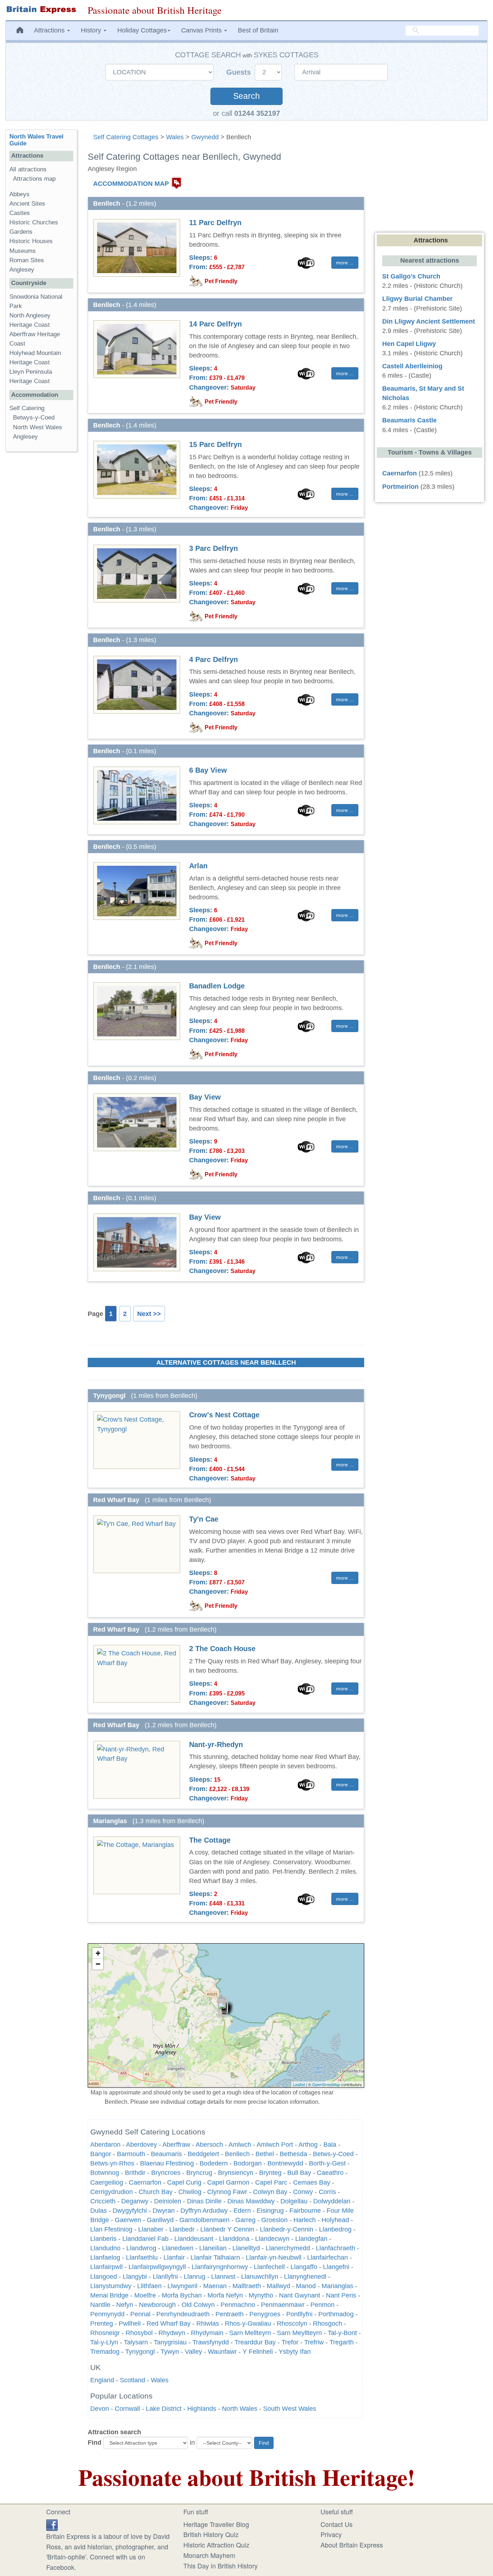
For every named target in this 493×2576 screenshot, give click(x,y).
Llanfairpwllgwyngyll (157, 2267)
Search (247, 96)
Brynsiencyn (236, 2173)
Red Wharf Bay (169, 2323)
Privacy (331, 2534)
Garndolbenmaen (204, 2220)
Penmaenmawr (283, 2305)
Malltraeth (247, 2286)
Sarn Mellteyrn (250, 2333)
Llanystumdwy (111, 2286)
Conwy (303, 2192)
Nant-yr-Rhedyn (216, 1745)
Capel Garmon (228, 2182)
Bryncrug (199, 2173)
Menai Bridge (109, 2295)
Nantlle (100, 2305)
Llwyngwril (182, 2286)
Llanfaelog (105, 2257)
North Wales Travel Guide (36, 140)
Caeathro (330, 2173)
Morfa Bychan (182, 2295)
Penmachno (238, 2305)
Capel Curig (184, 2182)
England (102, 2380)
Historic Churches (34, 222)
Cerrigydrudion (112, 2192)
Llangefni (336, 2267)
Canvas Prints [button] (202, 30)
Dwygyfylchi (130, 2211)
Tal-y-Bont (342, 2333)
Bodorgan (248, 2163)
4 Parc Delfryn (213, 659)
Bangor (101, 2154)
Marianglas (337, 2286)
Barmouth (131, 2154)
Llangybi (135, 2277)
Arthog (308, 2145)
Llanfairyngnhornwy (220, 2267)
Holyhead (335, 2220)
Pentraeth (230, 2314)
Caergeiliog (107, 2182)
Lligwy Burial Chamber (417, 299)
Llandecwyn (272, 2239)
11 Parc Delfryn (215, 223)
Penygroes (265, 2314)
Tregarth (342, 2342)
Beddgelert (203, 2154)
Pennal (140, 2314)
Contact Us (337, 2524)
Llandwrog (141, 2248)
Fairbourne (305, 2211)
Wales (175, 137)
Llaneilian (213, 2248)
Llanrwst (223, 2277)
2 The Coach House (222, 1649)
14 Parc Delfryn (215, 324)
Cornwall (127, 2409)
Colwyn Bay (270, 2192)
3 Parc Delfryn (213, 548)
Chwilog (190, 2192)
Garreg (245, 2220)
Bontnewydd (285, 2163)
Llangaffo (304, 2267)
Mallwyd (278, 2286)
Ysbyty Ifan (295, 2352)
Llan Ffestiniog (111, 2229)
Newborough (157, 2305)
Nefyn (125, 2305)
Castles (20, 213)
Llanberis (103, 2239)
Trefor (290, 2342)
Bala (330, 2145)
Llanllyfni (165, 2277)
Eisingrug (270, 2211)
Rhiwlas (208, 2323)
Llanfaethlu (142, 2257)
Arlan (198, 866)
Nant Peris (341, 2295)
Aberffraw (176, 2145)
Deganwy (135, 2201)
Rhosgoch (328, 2323)
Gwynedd (205, 137)
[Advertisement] (41, 569)
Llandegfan (311, 2239)
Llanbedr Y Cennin (227, 2229)
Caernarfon (145, 2182)
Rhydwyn (172, 2333)
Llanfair (174, 2257)
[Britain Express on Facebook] (52, 2524)
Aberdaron (105, 2145)
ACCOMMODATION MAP (131, 184)
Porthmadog (336, 2314)
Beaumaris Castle (409, 420)
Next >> (149, 1314)
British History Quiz (211, 2534)
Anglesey (22, 270)
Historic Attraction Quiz (216, 2545)
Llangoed (104, 2277)
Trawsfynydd (211, 2342)
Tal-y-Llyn (104, 2342)
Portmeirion (400, 487)
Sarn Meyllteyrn (299, 2333)
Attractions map (34, 179)
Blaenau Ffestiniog (167, 2163)
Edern (242, 2211)
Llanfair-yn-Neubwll (274, 2257)
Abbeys (19, 194)
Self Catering (27, 408)
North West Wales (38, 427)
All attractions (28, 169)
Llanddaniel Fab (145, 2239)
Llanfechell (269, 2267)
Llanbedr (182, 2229)
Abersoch (209, 2145)
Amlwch (240, 2145)
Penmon (322, 2305)
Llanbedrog (335, 2229)
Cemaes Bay (312, 2182)
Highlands (202, 2409)
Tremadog (105, 2352)
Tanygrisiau (170, 2342)
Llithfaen (149, 2286)
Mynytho (261, 2295)
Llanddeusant (194, 2239)
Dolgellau (294, 2201)
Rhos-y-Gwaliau (248, 2323)
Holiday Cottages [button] (142, 30)
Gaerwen (128, 2220)
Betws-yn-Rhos (112, 2163)
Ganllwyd (160, 2220)
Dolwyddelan (332, 2201)
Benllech (237, 2154)
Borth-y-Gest (327, 2163)
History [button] (92, 30)
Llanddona (234, 2239)
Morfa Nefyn (225, 2295)
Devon (100, 2409)
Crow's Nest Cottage (224, 1415)
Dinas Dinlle (204, 2201)
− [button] (98, 1964)
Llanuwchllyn (260, 2277)
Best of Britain (258, 30)
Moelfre (145, 2295)
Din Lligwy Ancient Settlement (429, 321)
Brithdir (135, 2173)
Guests (240, 72)
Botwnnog (105, 2173)
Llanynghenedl (305, 2277)
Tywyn (170, 2352)
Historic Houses (31, 241)
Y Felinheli (258, 2352)
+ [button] (98, 1953)
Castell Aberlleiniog (412, 366)
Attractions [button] (50, 30)
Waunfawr (222, 2352)
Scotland (132, 2380)
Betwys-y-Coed (34, 418)
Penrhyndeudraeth (183, 2314)
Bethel (265, 2154)
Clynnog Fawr (227, 2192)
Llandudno (105, 2248)
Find (95, 2443)
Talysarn (136, 2342)
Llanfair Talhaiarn (215, 2257)
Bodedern (214, 2163)
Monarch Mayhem (209, 2555)
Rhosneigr (105, 2333)
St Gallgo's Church (411, 276)
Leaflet (299, 2084)
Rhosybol (139, 2333)
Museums (23, 251)
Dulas (99, 2211)
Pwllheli (130, 2323)
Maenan (215, 2286)
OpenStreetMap (326, 2084)
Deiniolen (168, 2201)
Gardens (21, 232)
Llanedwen (178, 2248)
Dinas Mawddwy (251, 2201)
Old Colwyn (198, 2305)
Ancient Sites (27, 204)
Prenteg (102, 2323)
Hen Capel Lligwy (409, 344)
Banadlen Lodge (217, 986)
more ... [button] (345, 263)
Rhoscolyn (292, 2323)
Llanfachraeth (335, 2248)
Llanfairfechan (328, 2257)
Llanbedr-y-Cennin (287, 2229)
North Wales (240, 2409)
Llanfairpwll (106, 2267)
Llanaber (151, 2229)
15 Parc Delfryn (215, 444)
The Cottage (210, 1840)
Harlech (305, 2220)
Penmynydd (107, 2314)
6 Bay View (208, 770)
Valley (193, 2352)
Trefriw (314, 2342)
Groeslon (274, 2220)
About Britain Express (352, 2545)
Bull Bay (299, 2173)
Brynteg (270, 2173)
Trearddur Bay (255, 2342)
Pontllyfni (299, 2314)
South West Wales (290, 2409)
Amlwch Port (275, 2145)
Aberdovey (141, 2145)
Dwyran (164, 2211)
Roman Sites (27, 260)
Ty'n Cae (204, 1519)
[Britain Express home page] (41, 10)
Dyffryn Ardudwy (204, 2211)
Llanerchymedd (288, 2248)
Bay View (205, 1097)
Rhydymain (207, 2333)
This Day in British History (221, 2566)
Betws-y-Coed (333, 2154)
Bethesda (293, 2154)
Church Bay (156, 2192)
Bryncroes (166, 2173)
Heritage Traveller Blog (216, 2524)
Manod (306, 2286)
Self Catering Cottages (126, 137)
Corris (327, 2192)
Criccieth (103, 2201)
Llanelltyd (246, 2248)
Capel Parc (271, 2182)
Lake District (164, 2409)
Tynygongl (140, 2352)
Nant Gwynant (300, 2295)
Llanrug (195, 2277)
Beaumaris (166, 2154)
